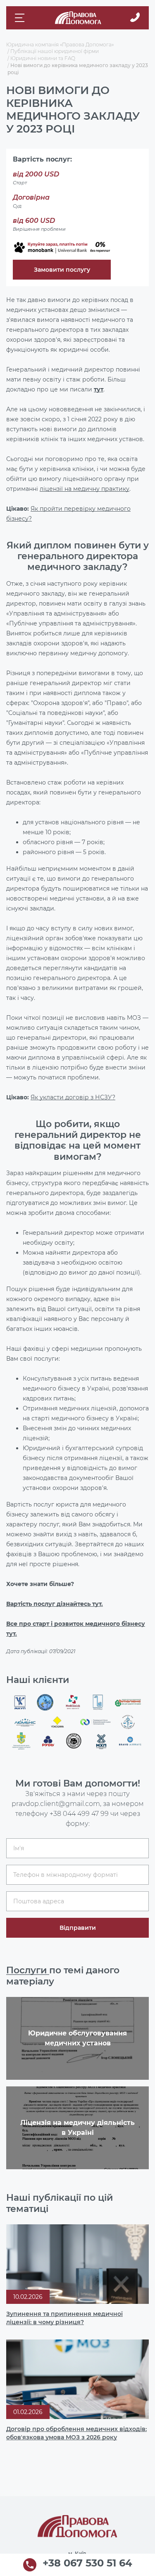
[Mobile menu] (21, 18)
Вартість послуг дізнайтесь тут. (55, 1604)
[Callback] (135, 18)
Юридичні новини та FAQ (43, 58)
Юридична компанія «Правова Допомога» (60, 45)
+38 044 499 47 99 (79, 1814)
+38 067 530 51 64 (87, 2564)
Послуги (28, 1970)
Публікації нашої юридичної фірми (55, 51)
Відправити (78, 1928)
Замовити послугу (62, 270)
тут (99, 389)
